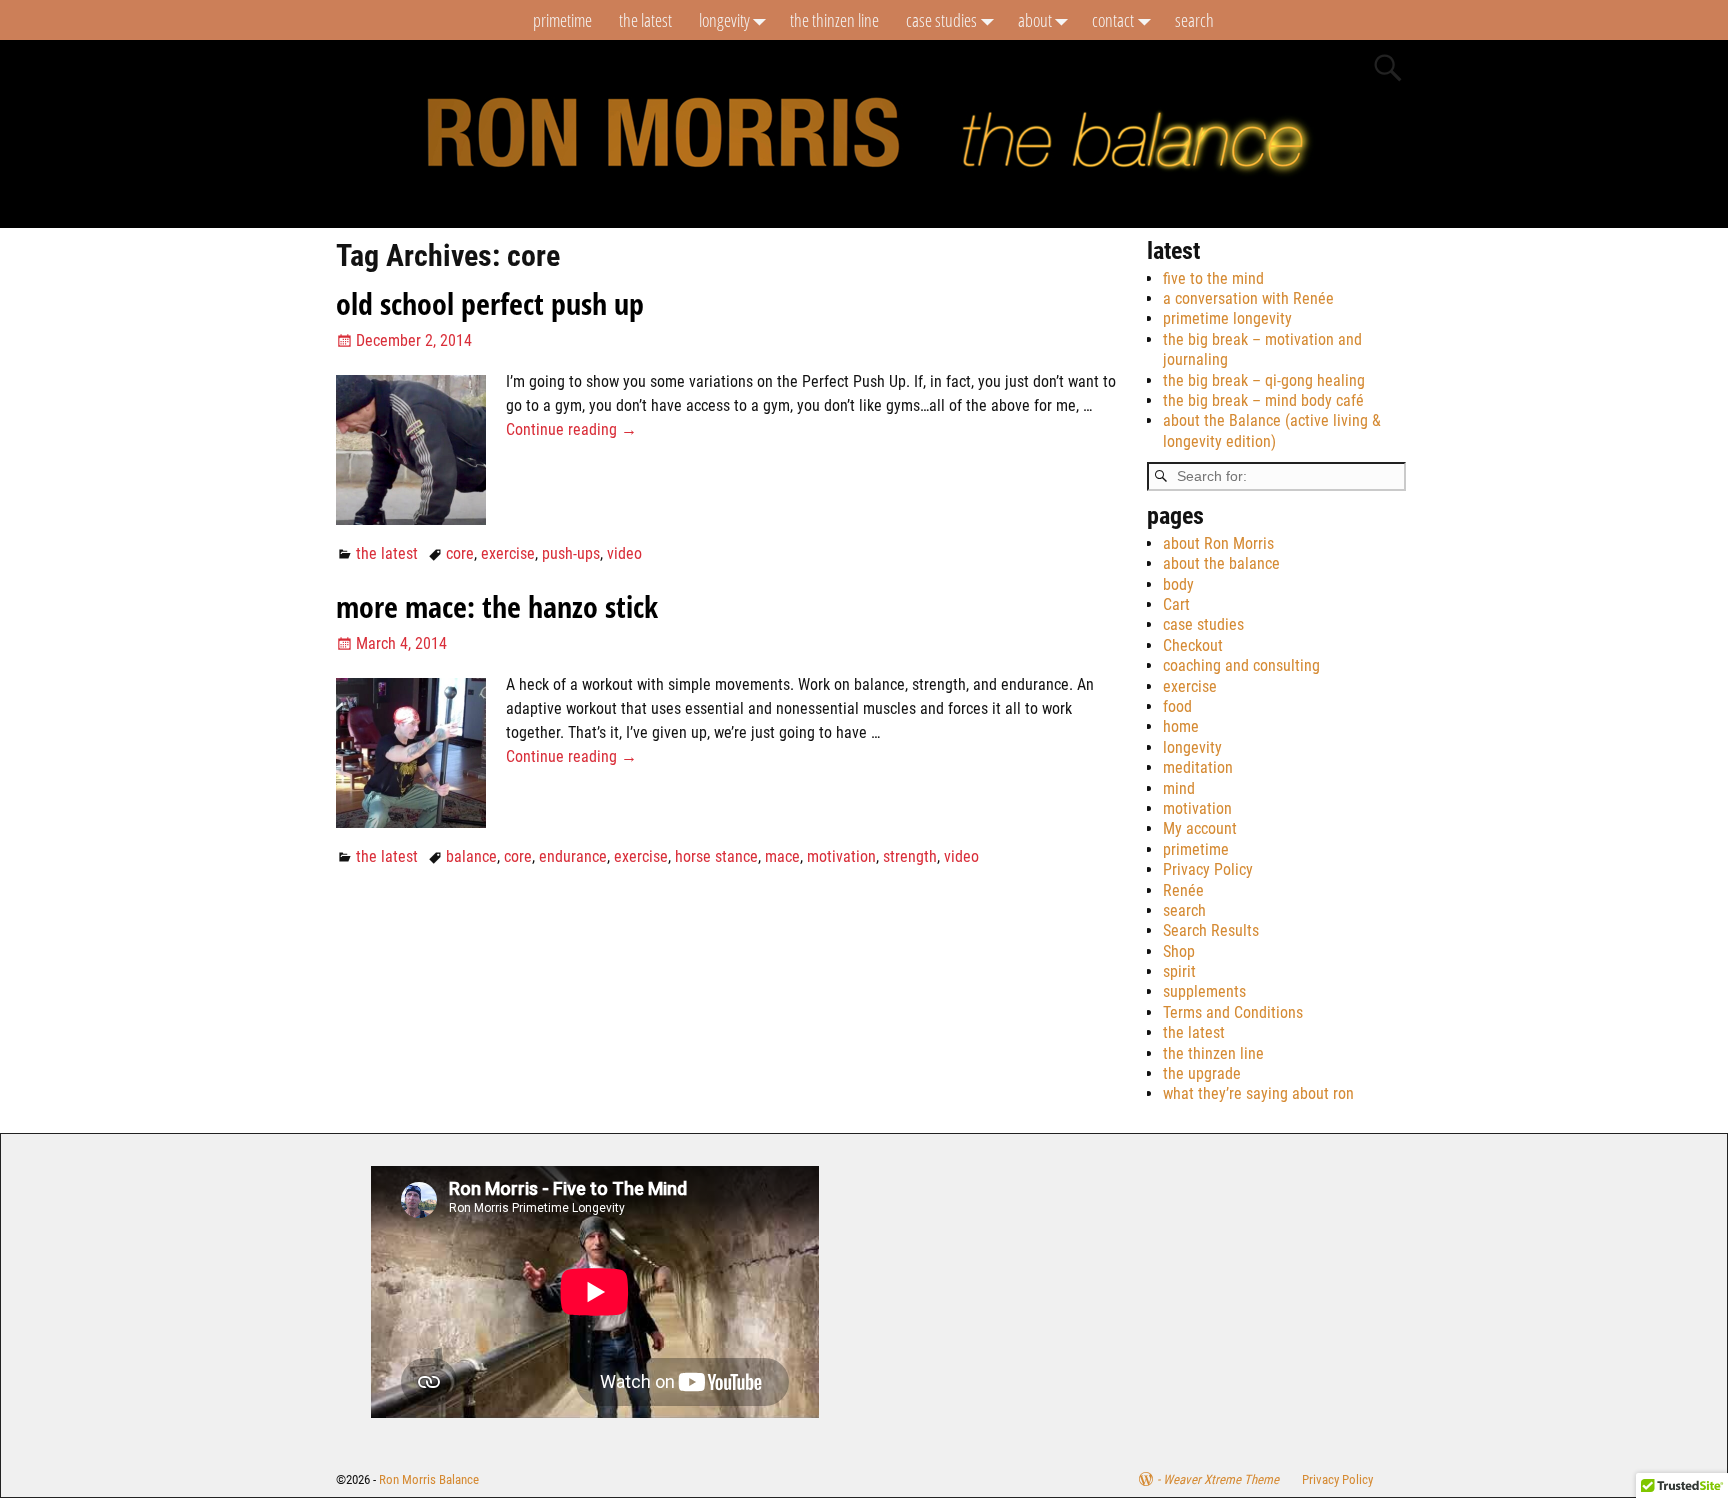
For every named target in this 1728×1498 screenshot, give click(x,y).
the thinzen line (834, 20)
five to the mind (1213, 278)
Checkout (1193, 645)
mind (1179, 788)
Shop (1179, 951)
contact (1113, 20)
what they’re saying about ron (1258, 1093)
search (1194, 20)
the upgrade (1202, 1073)
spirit (1179, 971)
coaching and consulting (1241, 665)
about (1035, 20)
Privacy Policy (1208, 869)
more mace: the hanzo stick (497, 606)
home (1181, 726)
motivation (841, 856)
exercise (508, 553)
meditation (1198, 767)
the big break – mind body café (1263, 400)
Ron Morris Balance (429, 1479)
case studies (941, 20)
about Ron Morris (1218, 543)
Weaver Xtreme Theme (1221, 1479)
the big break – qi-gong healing (1264, 380)
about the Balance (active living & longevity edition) (1272, 430)
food (1177, 706)
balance (471, 856)
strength (910, 856)
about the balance (1221, 563)
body (1178, 584)
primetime (562, 20)
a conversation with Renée (1248, 298)
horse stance (716, 856)
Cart (1176, 604)
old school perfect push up (490, 303)
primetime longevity (1227, 318)
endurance (573, 856)
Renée (1183, 890)
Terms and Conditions (1233, 1012)
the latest (645, 20)
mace (782, 856)
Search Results (1211, 930)
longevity (724, 20)
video (624, 553)
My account (1200, 828)
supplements (1204, 991)
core (460, 553)
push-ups (571, 553)
